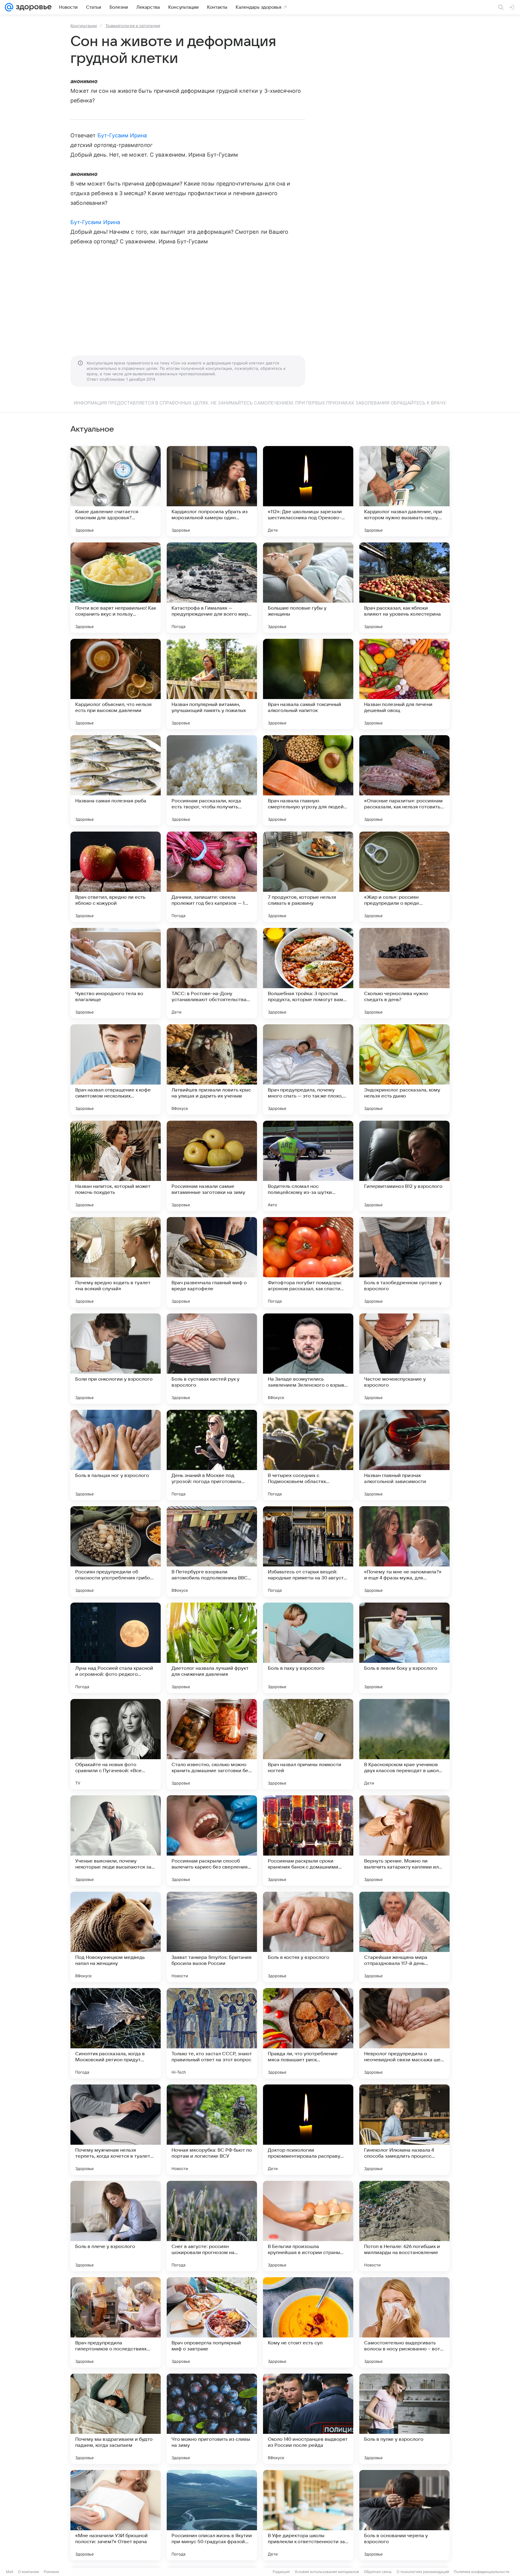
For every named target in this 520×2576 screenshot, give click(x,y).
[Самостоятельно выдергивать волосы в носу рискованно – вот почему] (404, 2322)
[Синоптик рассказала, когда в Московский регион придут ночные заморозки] (116, 2033)
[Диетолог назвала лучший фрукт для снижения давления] (212, 1648)
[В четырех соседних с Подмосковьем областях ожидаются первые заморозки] (308, 1455)
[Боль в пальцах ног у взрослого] (116, 1455)
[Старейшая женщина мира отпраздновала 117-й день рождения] (404, 1937)
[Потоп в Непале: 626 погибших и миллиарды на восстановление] (404, 2226)
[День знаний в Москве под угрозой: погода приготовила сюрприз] (212, 1455)
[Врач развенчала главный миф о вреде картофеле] (212, 1262)
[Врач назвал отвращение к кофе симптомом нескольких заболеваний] (116, 1069)
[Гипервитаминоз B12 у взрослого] (404, 1166)
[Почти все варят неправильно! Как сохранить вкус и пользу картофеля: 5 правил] (116, 588)
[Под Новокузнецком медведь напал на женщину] (116, 1937)
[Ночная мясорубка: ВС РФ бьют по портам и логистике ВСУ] (212, 2130)
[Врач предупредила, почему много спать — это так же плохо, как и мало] (308, 1069)
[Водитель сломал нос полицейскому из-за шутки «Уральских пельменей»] (308, 1166)
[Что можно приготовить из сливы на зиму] (212, 2419)
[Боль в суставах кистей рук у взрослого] (212, 1359)
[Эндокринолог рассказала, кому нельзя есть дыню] (404, 1069)
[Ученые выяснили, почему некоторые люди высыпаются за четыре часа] (116, 1841)
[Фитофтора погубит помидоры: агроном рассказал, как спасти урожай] (308, 1262)
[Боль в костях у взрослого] (308, 1937)
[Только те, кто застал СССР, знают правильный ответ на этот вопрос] (212, 2033)
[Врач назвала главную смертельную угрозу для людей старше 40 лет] (308, 780)
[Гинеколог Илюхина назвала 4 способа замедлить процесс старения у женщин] (404, 2130)
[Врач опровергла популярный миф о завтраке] (212, 2322)
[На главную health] (32, 7)
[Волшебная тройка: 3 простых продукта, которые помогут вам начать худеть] (308, 973)
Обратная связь (378, 2572)
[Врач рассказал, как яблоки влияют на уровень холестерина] (404, 588)
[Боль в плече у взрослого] (116, 2226)
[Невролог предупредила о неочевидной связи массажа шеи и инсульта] (404, 2033)
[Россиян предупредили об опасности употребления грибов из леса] (116, 1551)
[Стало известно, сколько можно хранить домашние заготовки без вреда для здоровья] (212, 1744)
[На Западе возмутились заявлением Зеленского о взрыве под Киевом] (308, 1359)
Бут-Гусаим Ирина (122, 135)
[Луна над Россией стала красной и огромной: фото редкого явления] (116, 1648)
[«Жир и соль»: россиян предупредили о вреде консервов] (404, 877)
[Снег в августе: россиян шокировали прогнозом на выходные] (212, 2226)
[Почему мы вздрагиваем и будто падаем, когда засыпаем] (116, 2419)
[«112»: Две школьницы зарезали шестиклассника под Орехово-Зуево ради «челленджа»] (308, 491)
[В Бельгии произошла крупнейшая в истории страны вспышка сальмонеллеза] (308, 2226)
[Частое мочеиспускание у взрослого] (404, 1359)
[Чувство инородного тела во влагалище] (116, 973)
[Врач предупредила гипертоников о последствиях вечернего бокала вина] (116, 2322)
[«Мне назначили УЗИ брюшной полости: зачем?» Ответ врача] (116, 2515)
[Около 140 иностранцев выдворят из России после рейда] (308, 2419)
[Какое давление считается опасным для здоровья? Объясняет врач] (116, 491)
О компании (28, 2572)
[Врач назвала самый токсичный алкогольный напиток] (308, 684)
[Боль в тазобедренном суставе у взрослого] (404, 1262)
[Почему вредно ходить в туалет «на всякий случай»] (116, 1262)
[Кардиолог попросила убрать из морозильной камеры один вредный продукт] (212, 491)
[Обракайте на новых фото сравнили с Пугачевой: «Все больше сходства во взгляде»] (116, 1744)
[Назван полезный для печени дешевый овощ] (404, 684)
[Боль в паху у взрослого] (308, 1648)
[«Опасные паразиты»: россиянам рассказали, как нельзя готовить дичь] (404, 780)
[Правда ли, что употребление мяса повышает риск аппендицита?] (308, 2033)
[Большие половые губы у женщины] (308, 588)
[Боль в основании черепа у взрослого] (404, 2515)
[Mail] (9, 7)
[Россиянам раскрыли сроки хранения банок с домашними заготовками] (308, 1841)
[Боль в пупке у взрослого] (404, 2419)
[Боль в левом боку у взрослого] (404, 1648)
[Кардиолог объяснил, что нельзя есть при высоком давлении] (116, 684)
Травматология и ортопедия (133, 26)
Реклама (51, 2572)
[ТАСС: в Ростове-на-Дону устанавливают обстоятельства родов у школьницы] (212, 973)
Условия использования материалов (327, 2572)
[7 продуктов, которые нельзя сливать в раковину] (308, 877)
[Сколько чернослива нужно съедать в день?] (404, 973)
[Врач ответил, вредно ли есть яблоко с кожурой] (116, 877)
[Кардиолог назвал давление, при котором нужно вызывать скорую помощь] (404, 491)
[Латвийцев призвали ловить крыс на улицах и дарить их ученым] (212, 1069)
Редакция (281, 2572)
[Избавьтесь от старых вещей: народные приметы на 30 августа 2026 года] (308, 1551)
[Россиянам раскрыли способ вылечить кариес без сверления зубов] (212, 1841)
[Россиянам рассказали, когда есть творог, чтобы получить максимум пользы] (212, 780)
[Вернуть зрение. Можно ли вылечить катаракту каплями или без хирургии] (404, 1841)
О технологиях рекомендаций (423, 2572)
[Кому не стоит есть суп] (308, 2322)
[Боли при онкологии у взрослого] (116, 1359)
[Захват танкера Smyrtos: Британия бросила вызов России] (212, 1937)
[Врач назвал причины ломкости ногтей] (308, 1744)
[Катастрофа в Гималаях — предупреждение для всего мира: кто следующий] (212, 588)
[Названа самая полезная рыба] (116, 780)
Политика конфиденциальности (481, 2572)
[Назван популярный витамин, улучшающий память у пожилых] (212, 684)
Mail (10, 2572)
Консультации (84, 26)
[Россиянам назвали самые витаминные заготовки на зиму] (212, 1166)
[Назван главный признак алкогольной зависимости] (404, 1455)
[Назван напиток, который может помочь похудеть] (116, 1166)
